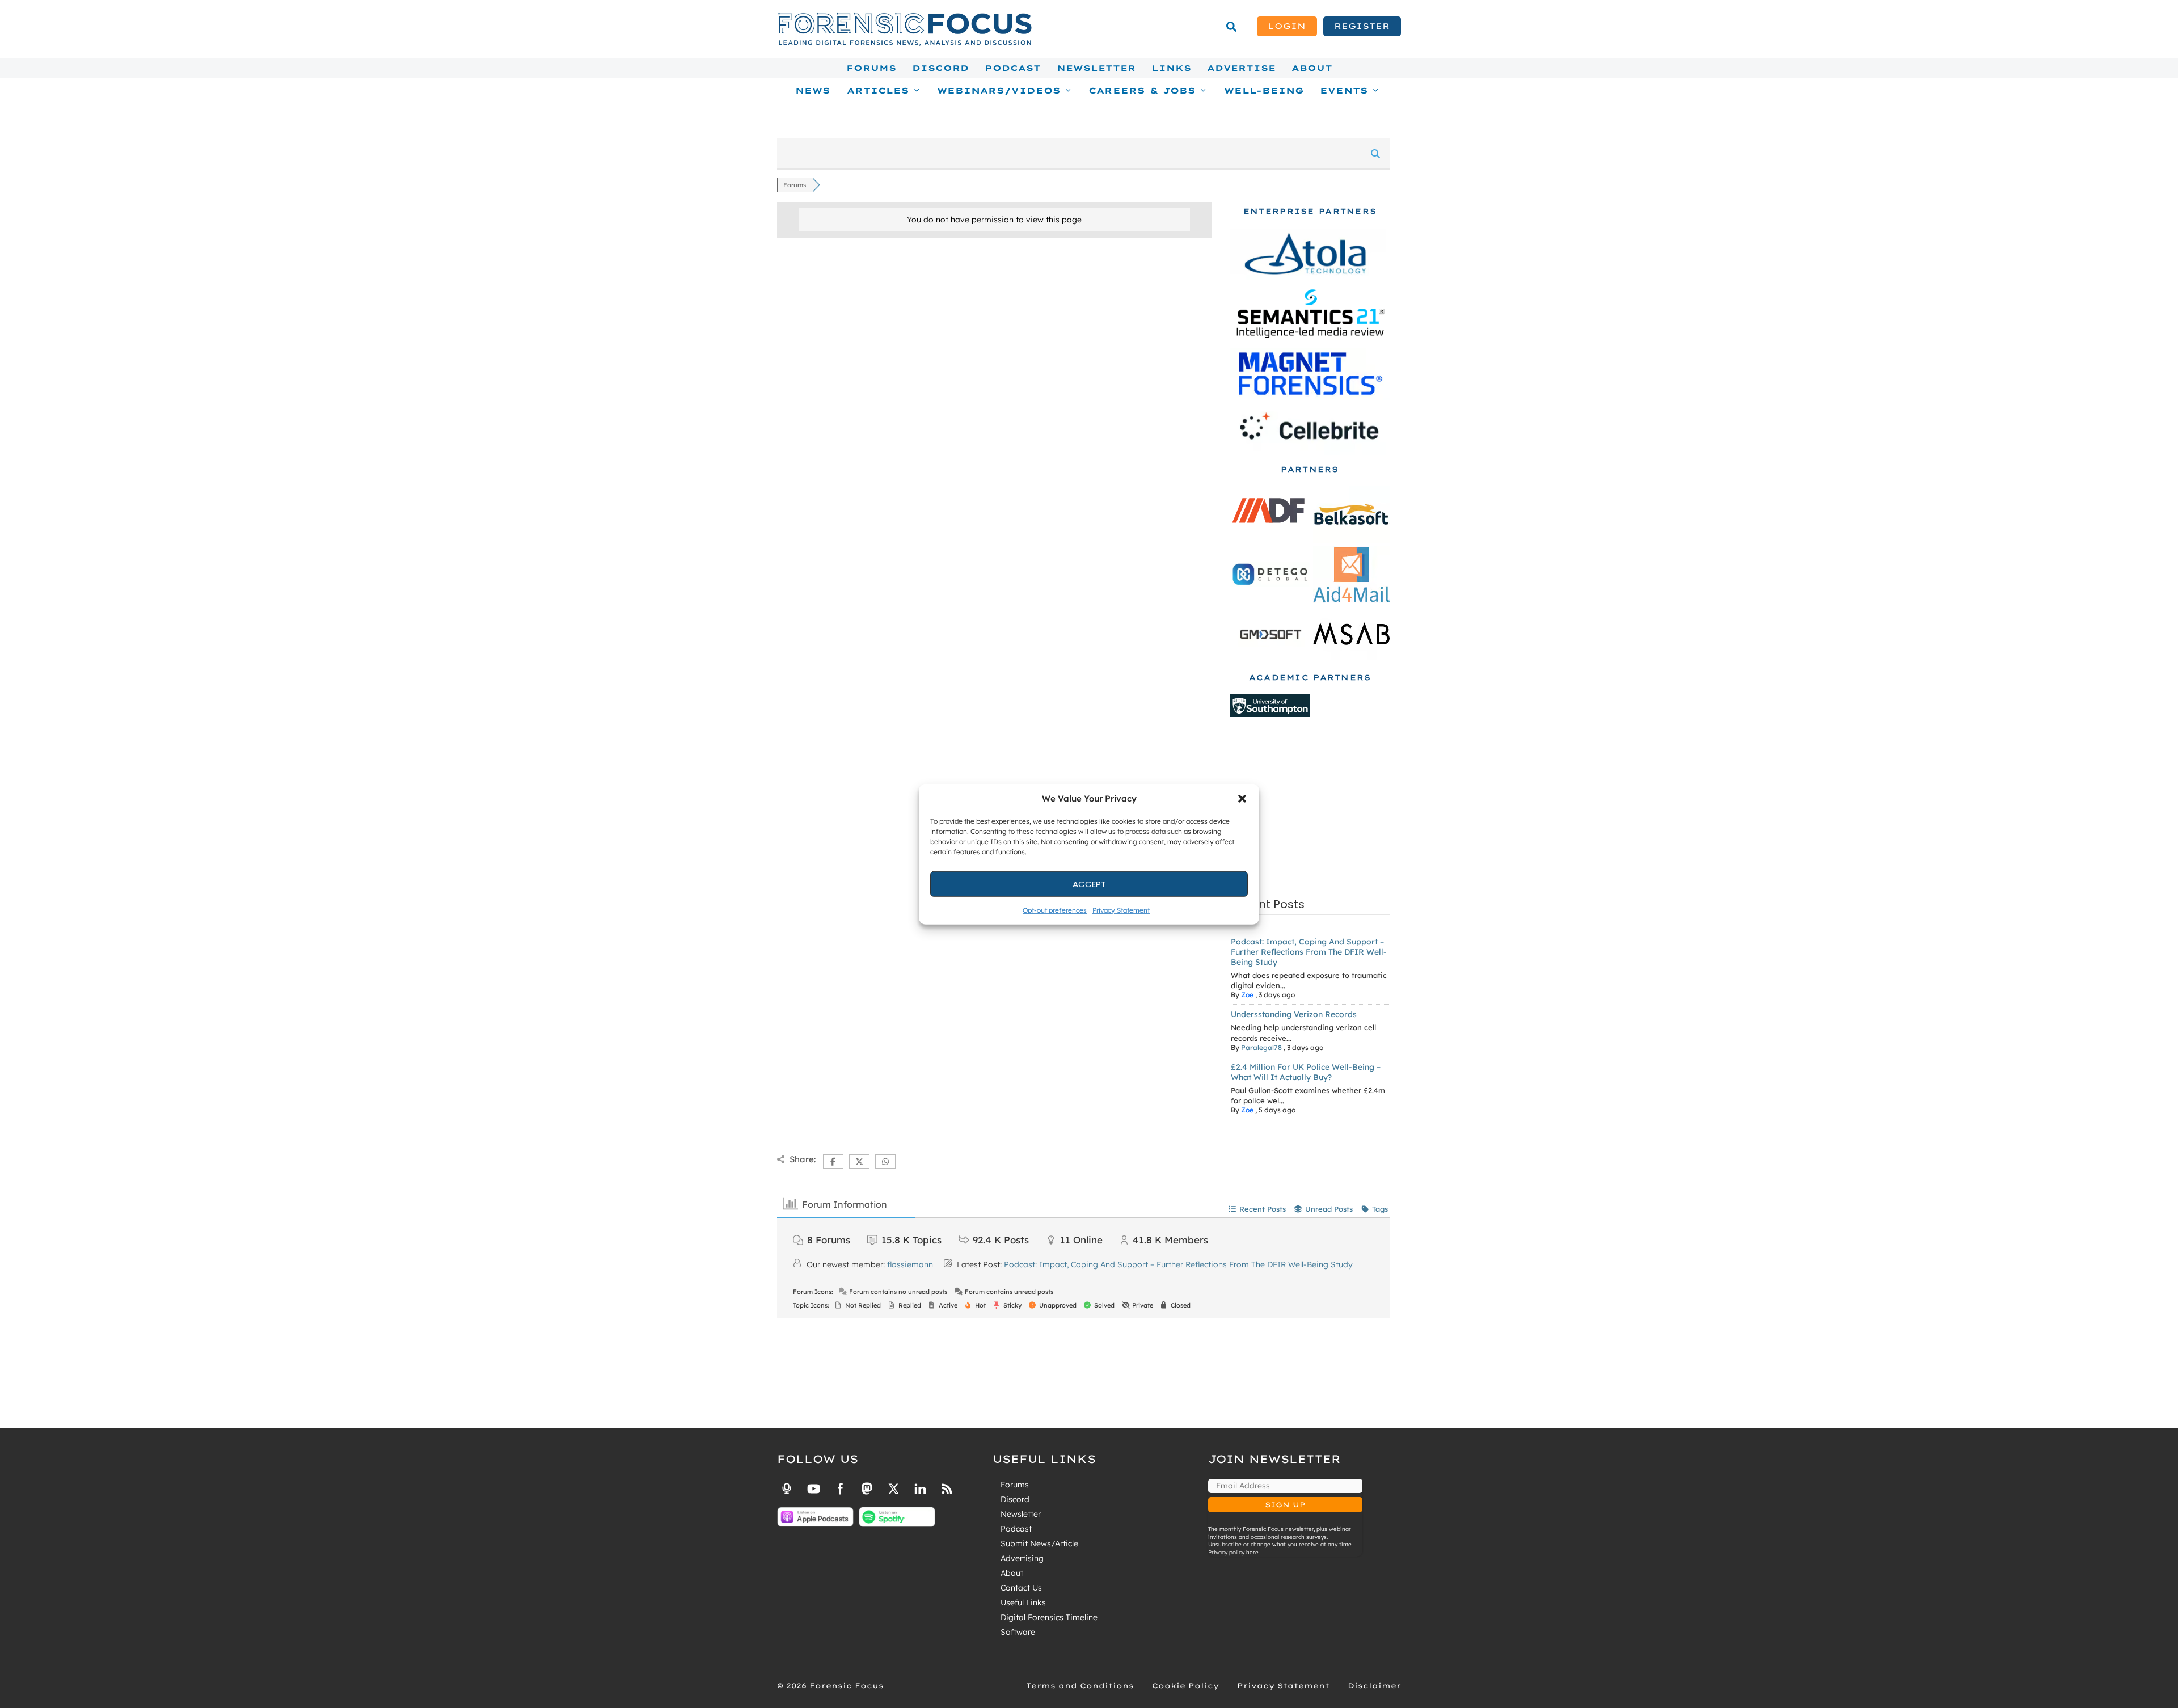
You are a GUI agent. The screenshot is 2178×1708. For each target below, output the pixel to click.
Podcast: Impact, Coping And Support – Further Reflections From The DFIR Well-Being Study (1309, 952)
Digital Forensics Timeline (1049, 1617)
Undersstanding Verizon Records (1294, 1014)
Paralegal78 (1261, 1047)
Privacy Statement (1121, 910)
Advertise (1241, 68)
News (813, 91)
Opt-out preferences (1055, 910)
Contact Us (1021, 1588)
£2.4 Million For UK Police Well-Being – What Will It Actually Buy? (1306, 1072)
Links (1171, 68)
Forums (871, 68)
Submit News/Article (1039, 1543)
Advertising (1022, 1558)
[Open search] (1231, 27)
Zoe (1247, 995)
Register (1362, 26)
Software (1018, 1632)
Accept (1089, 883)
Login (1287, 26)
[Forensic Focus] (905, 43)
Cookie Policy (1185, 1686)
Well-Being (1264, 91)
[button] (1242, 799)
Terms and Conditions (1080, 1686)
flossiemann (910, 1264)
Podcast (1013, 68)
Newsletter (1096, 68)
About (1312, 68)
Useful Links (1023, 1602)
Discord (940, 68)
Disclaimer (1374, 1686)
